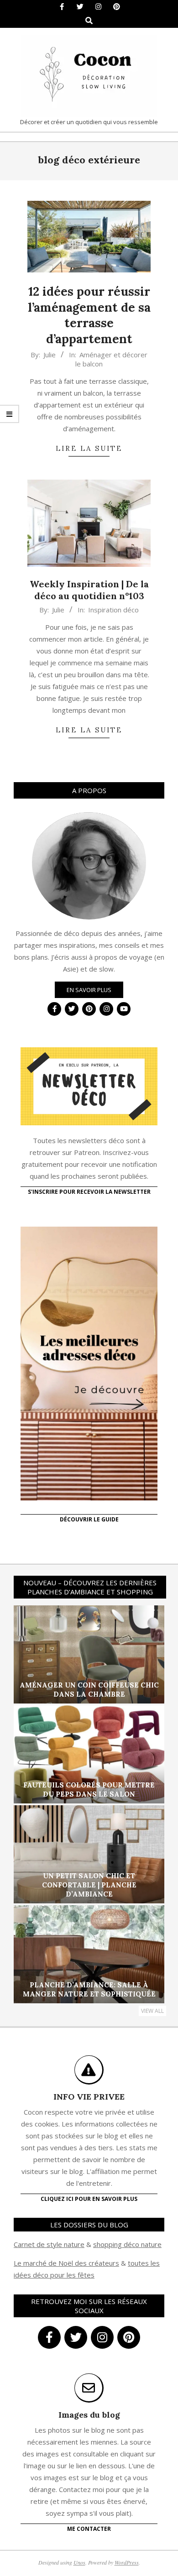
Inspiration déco (113, 610)
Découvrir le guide (89, 1519)
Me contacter (89, 2529)
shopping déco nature (127, 2244)
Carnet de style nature (49, 2244)
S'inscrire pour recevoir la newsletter (89, 1192)
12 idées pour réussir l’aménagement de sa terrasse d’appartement (89, 315)
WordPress (127, 2562)
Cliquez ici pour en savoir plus (89, 2199)
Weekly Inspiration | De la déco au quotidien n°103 (89, 590)
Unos (79, 2562)
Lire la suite (89, 448)
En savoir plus (89, 990)
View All (152, 2011)
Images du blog (89, 2415)
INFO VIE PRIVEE (89, 2097)
